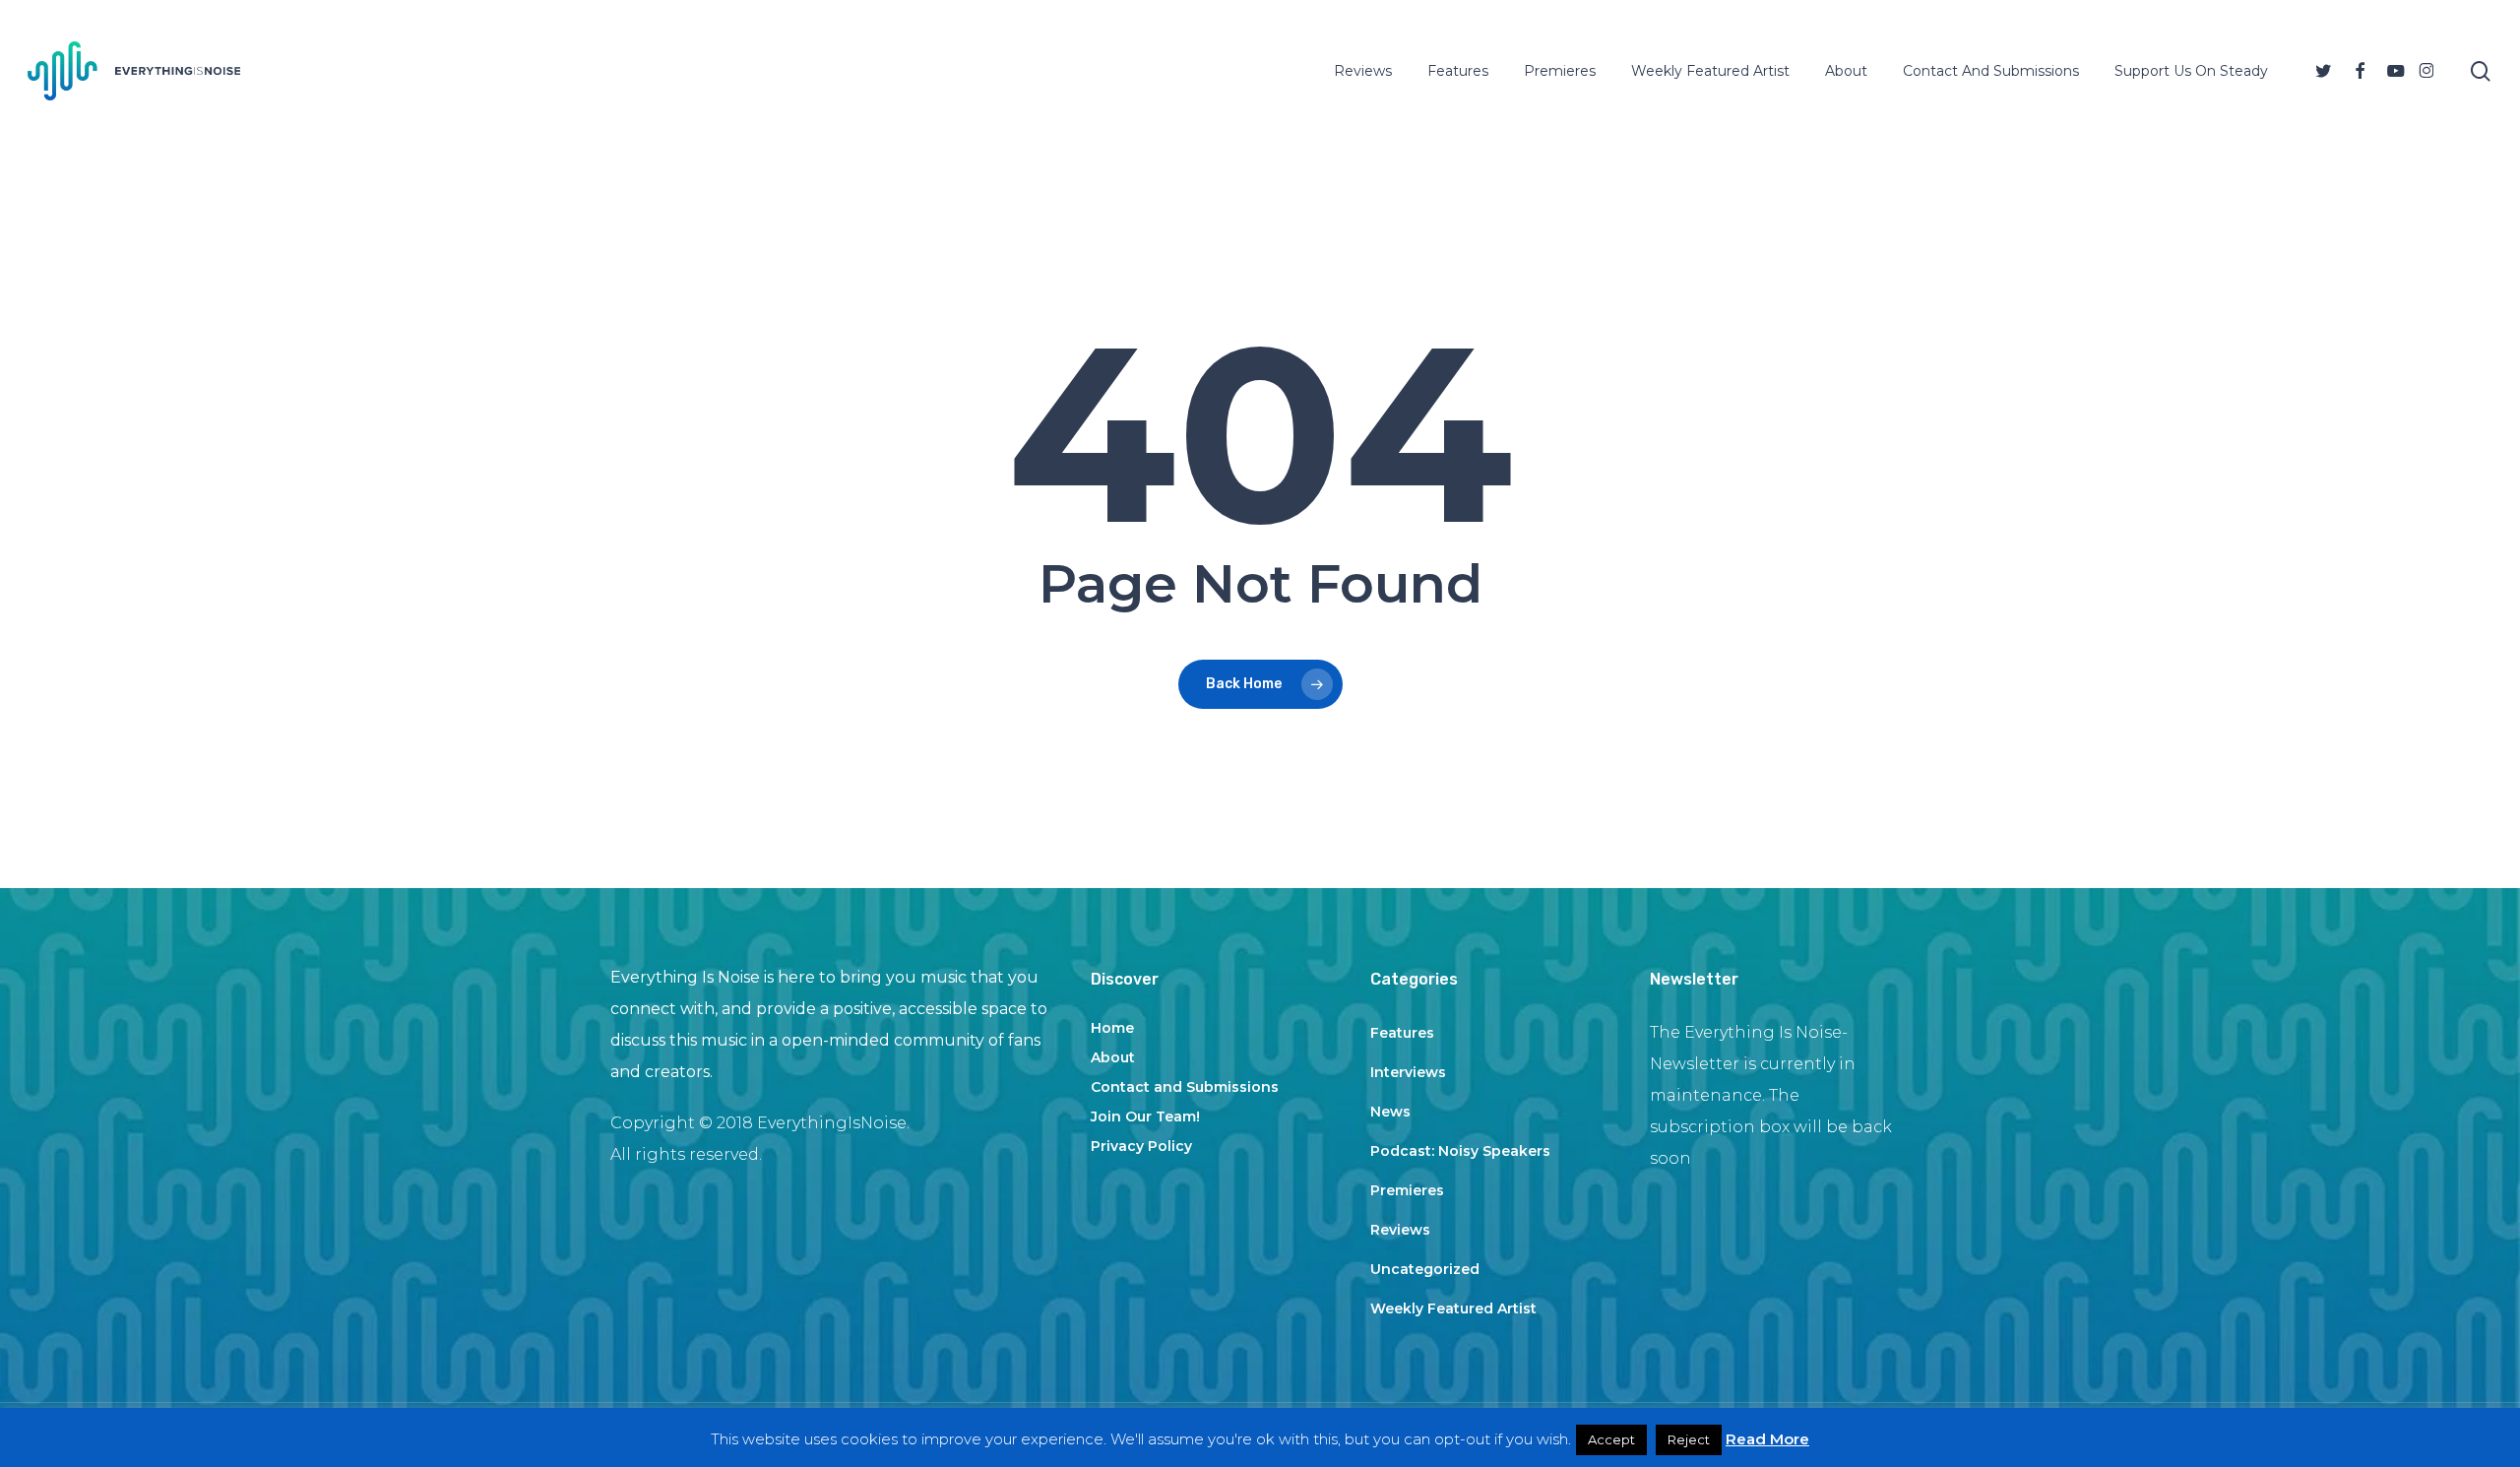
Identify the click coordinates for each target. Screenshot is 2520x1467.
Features (1402, 1033)
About (1113, 1057)
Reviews (1400, 1230)
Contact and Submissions (1185, 1087)
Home (1112, 1028)
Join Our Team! (1145, 1116)
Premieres (1407, 1190)
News (1390, 1112)
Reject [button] (1689, 1439)
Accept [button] (1611, 1439)
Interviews (1408, 1072)
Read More (1767, 1439)
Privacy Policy (1141, 1146)
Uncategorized (1425, 1269)
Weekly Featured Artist (1453, 1308)
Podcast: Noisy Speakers (1460, 1151)
